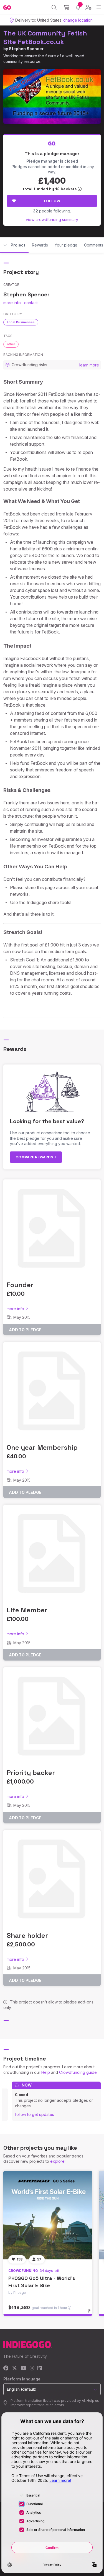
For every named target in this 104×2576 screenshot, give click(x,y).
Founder (20, 1285)
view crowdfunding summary (52, 220)
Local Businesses (21, 322)
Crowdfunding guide (78, 2072)
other (11, 344)
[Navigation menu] (99, 7)
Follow (52, 201)
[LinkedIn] (40, 2368)
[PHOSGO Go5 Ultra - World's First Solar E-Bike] (48, 2215)
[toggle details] (91, 2313)
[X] (15, 2368)
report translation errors (45, 2405)
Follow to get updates (35, 2114)
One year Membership (42, 1447)
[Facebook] (6, 2368)
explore (57, 2161)
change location (78, 20)
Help (46, 2072)
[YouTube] (23, 2368)
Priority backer (31, 1773)
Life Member (27, 1610)
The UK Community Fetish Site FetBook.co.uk (45, 37)
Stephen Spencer (26, 49)
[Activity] (78, 7)
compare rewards (35, 1157)
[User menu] (88, 7)
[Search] (54, 7)
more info (12, 303)
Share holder (27, 1935)
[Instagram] (32, 2368)
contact (31, 303)
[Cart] (66, 7)
